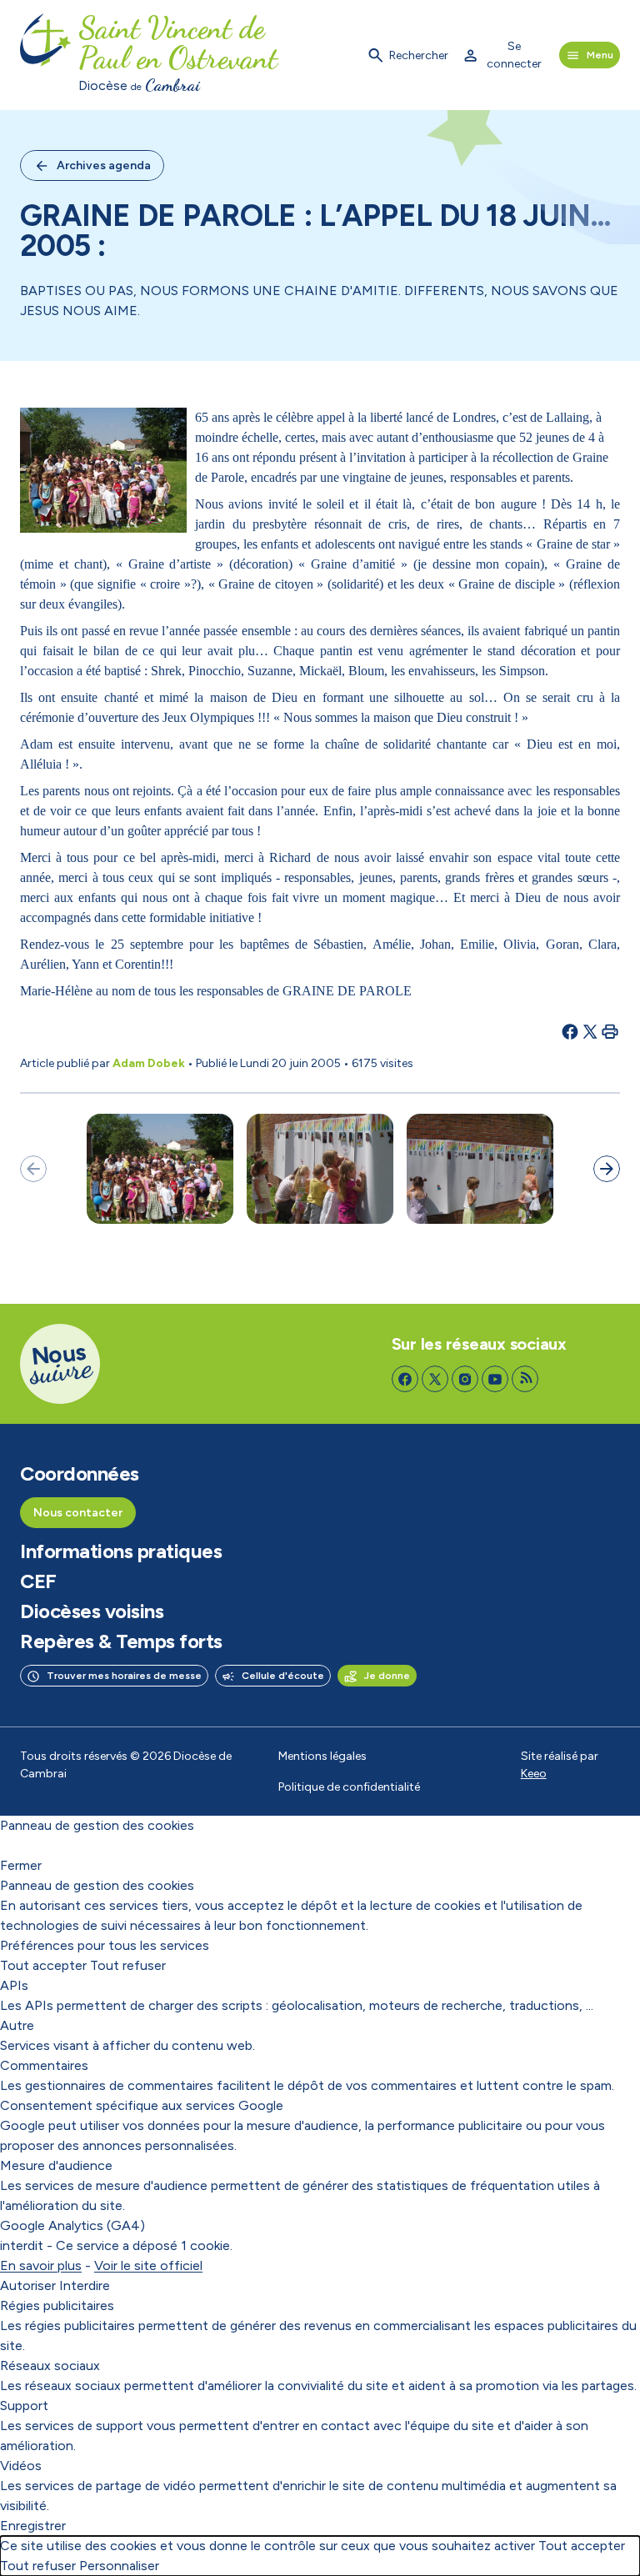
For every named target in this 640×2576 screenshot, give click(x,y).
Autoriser (28, 2285)
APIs (14, 1985)
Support (24, 2406)
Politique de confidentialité (349, 1787)
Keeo (534, 1774)
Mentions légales (322, 1756)
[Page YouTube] (495, 1379)
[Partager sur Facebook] (570, 1031)
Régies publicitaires (57, 2305)
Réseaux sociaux (50, 2366)
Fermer (21, 1865)
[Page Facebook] (405, 1379)
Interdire (85, 2285)
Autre (17, 2025)
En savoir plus (41, 2265)
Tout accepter (43, 1965)
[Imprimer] (610, 1031)
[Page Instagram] (465, 1379)
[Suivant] (607, 1169)
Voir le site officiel (148, 2265)
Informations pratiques (121, 1551)
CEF (38, 1581)
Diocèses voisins (92, 1611)
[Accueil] (46, 55)
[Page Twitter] (435, 1379)
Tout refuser (128, 1965)
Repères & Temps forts (121, 1641)
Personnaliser (119, 2566)
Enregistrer (33, 2526)
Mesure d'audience (56, 2165)
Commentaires (44, 2065)
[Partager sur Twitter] (590, 1031)
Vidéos (21, 2466)
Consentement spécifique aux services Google (142, 2105)
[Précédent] (33, 1169)
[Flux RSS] (525, 1379)
